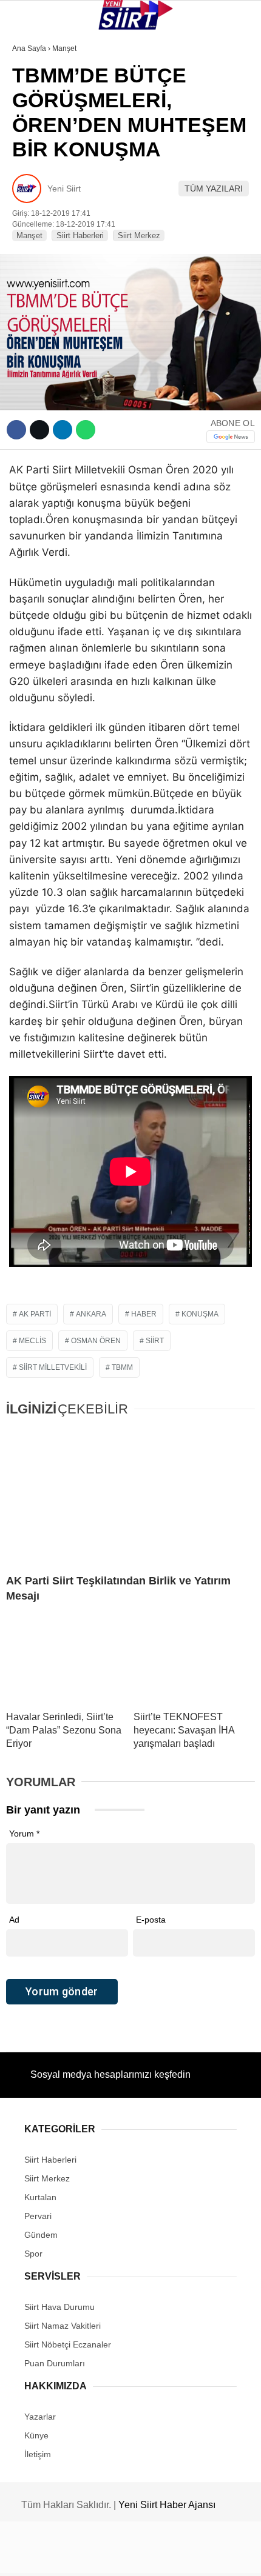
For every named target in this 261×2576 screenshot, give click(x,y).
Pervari (36, 174)
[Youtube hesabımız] (166, 2556)
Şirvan (33, 198)
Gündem (36, 247)
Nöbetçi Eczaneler (61, 272)
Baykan (34, 149)
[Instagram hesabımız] (125, 2556)
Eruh (29, 125)
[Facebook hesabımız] (43, 2556)
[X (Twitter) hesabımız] (84, 2556)
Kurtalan (39, 100)
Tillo (30, 223)
